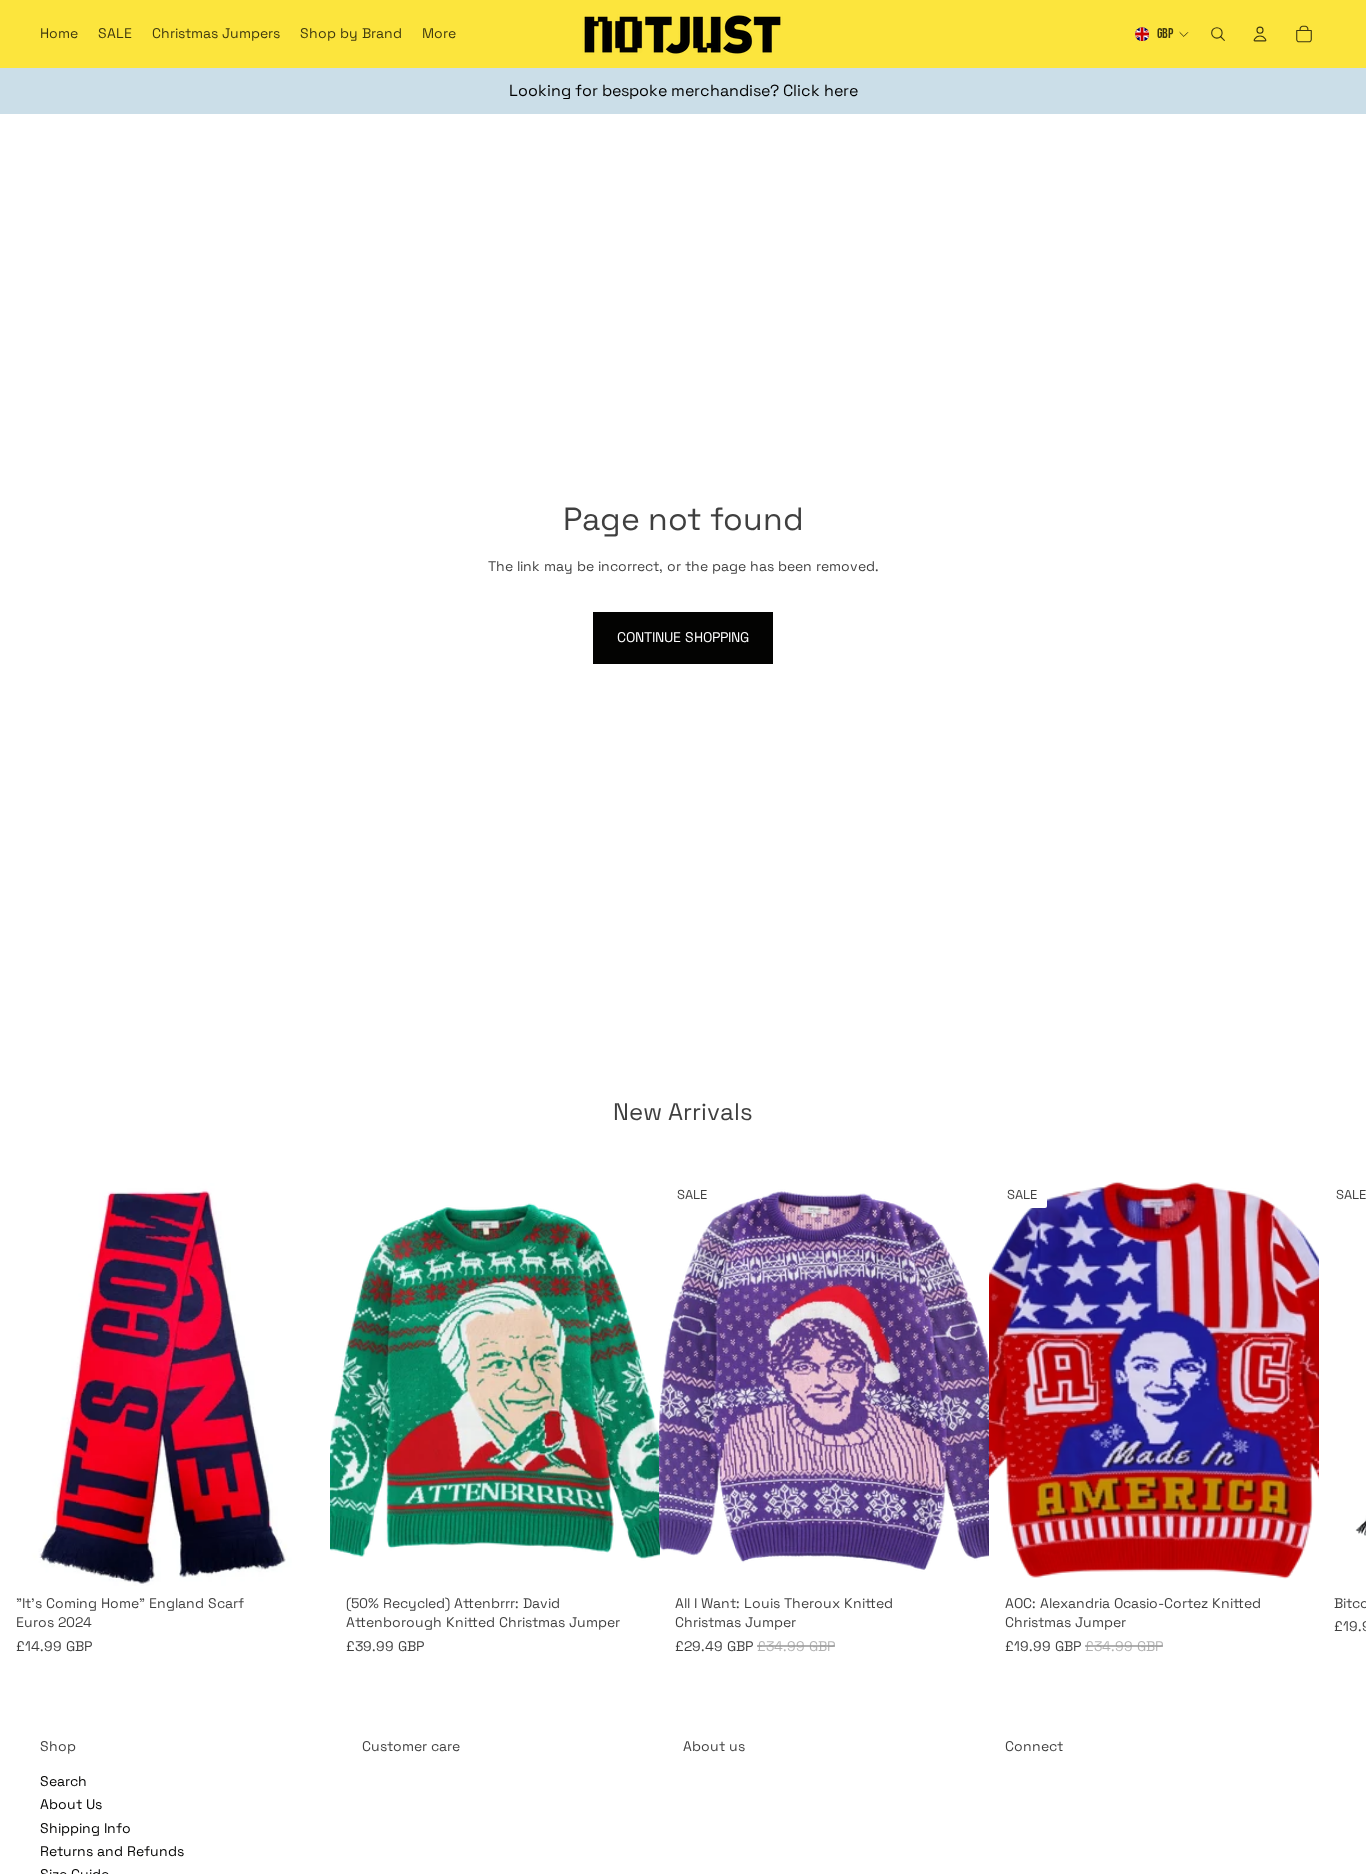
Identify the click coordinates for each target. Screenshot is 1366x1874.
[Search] (1218, 34)
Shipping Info (85, 1828)
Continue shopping (683, 637)
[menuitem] (439, 34)
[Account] (1260, 34)
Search (63, 1781)
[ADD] (299, 1555)
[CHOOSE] (628, 1555)
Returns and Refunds (112, 1851)
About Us (71, 1805)
